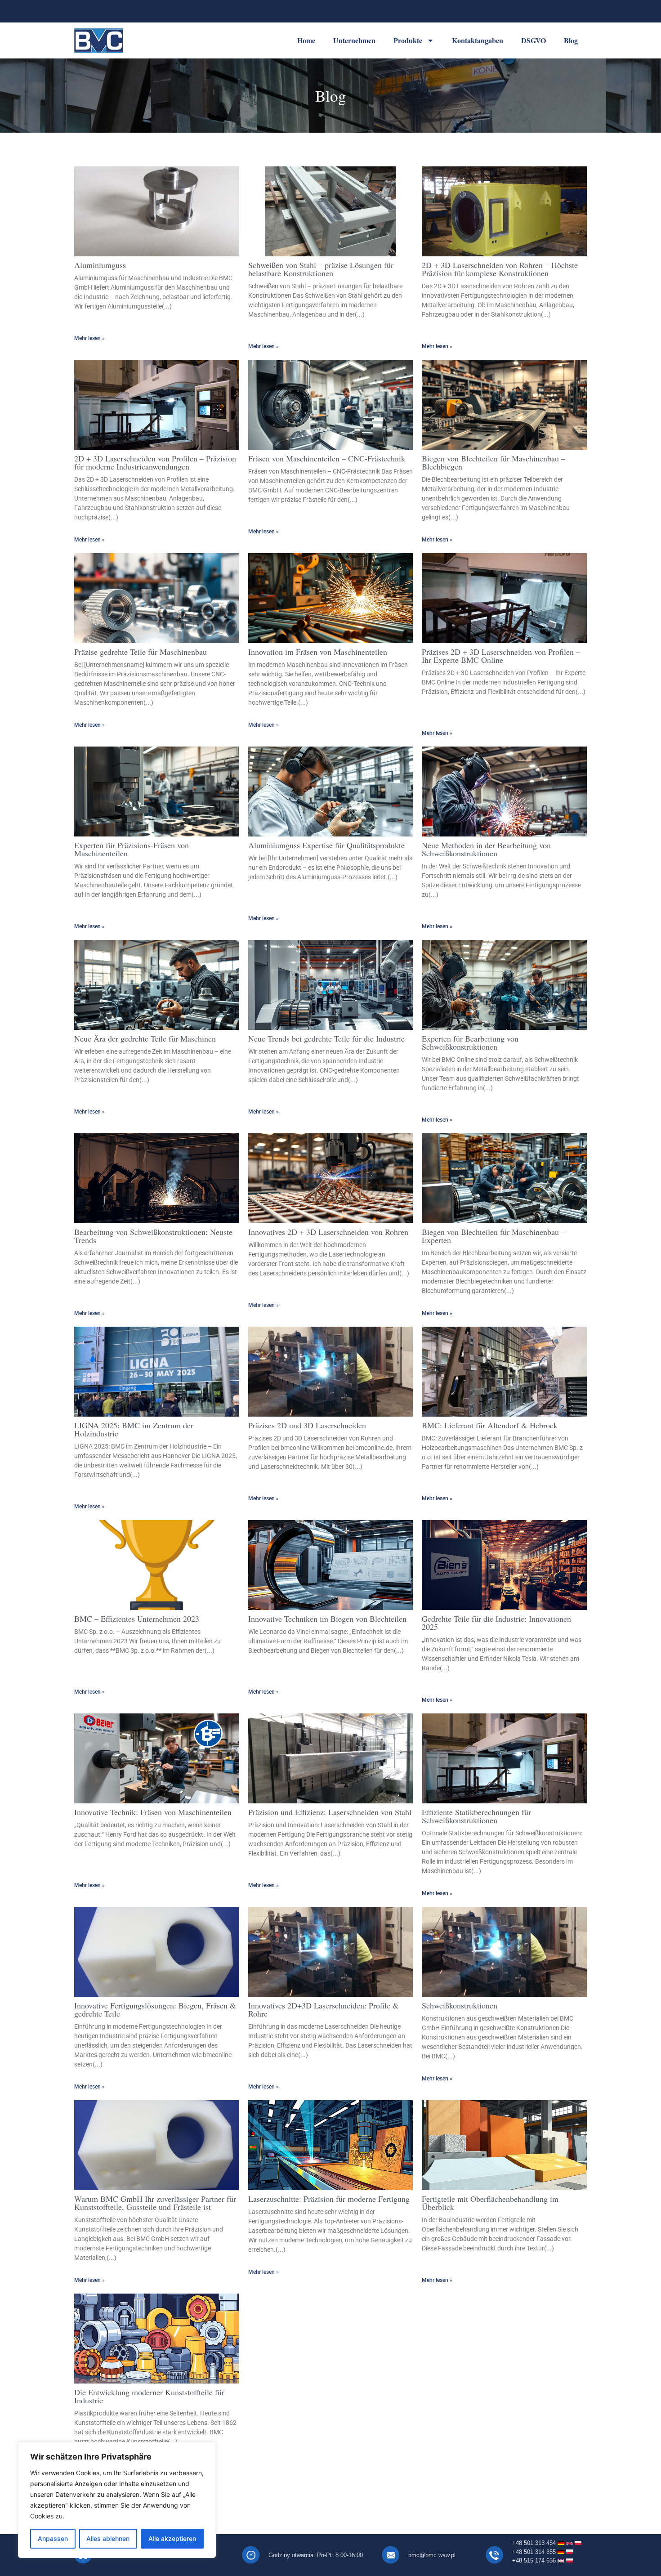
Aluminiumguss (100, 265)
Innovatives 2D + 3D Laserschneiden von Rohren (328, 1232)
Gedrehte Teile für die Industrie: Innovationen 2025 (496, 1623)
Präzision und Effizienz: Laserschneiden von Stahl (330, 1812)
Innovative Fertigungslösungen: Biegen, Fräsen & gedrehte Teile (155, 2009)
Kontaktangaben (478, 40)
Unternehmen (354, 40)
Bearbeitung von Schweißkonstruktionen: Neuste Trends (153, 1236)
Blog (571, 40)
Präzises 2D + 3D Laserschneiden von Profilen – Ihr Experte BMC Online (501, 656)
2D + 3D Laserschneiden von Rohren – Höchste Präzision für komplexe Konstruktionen (500, 269)
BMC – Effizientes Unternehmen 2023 (137, 1619)
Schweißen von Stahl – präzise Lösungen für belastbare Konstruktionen (321, 269)
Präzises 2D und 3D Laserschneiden (307, 1425)
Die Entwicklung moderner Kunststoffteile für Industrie (149, 2396)
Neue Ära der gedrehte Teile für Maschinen (145, 1038)
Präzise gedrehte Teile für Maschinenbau (141, 652)
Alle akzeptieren (172, 2538)
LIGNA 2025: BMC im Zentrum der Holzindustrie (134, 1429)
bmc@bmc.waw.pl (432, 2555)
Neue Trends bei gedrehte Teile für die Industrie (326, 1038)
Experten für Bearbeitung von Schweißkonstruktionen (470, 1042)
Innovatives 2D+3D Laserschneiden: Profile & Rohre (324, 2009)
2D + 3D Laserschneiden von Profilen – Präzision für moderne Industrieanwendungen (155, 462)
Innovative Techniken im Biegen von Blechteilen (327, 1619)
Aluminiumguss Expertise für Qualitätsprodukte (326, 845)
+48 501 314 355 (535, 2552)
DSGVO (534, 40)
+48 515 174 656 (535, 2560)
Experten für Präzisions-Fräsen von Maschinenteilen (132, 849)
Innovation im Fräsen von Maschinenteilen (318, 652)
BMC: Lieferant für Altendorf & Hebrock (490, 1425)
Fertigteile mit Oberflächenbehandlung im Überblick (490, 2203)
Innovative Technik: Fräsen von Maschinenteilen (153, 1812)
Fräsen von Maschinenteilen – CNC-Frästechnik (327, 458)
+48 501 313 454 (534, 2543)
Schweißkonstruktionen (460, 2005)
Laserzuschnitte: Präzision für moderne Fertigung (329, 2199)
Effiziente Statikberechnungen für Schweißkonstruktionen (476, 1816)
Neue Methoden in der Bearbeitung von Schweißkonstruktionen (486, 849)
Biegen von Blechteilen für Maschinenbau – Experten (494, 1236)
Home (306, 40)
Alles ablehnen (108, 2538)
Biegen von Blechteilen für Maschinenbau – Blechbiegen (494, 462)
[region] (117, 2500)
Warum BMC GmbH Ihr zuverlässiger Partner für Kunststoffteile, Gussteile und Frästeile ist (155, 2203)
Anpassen (53, 2538)
